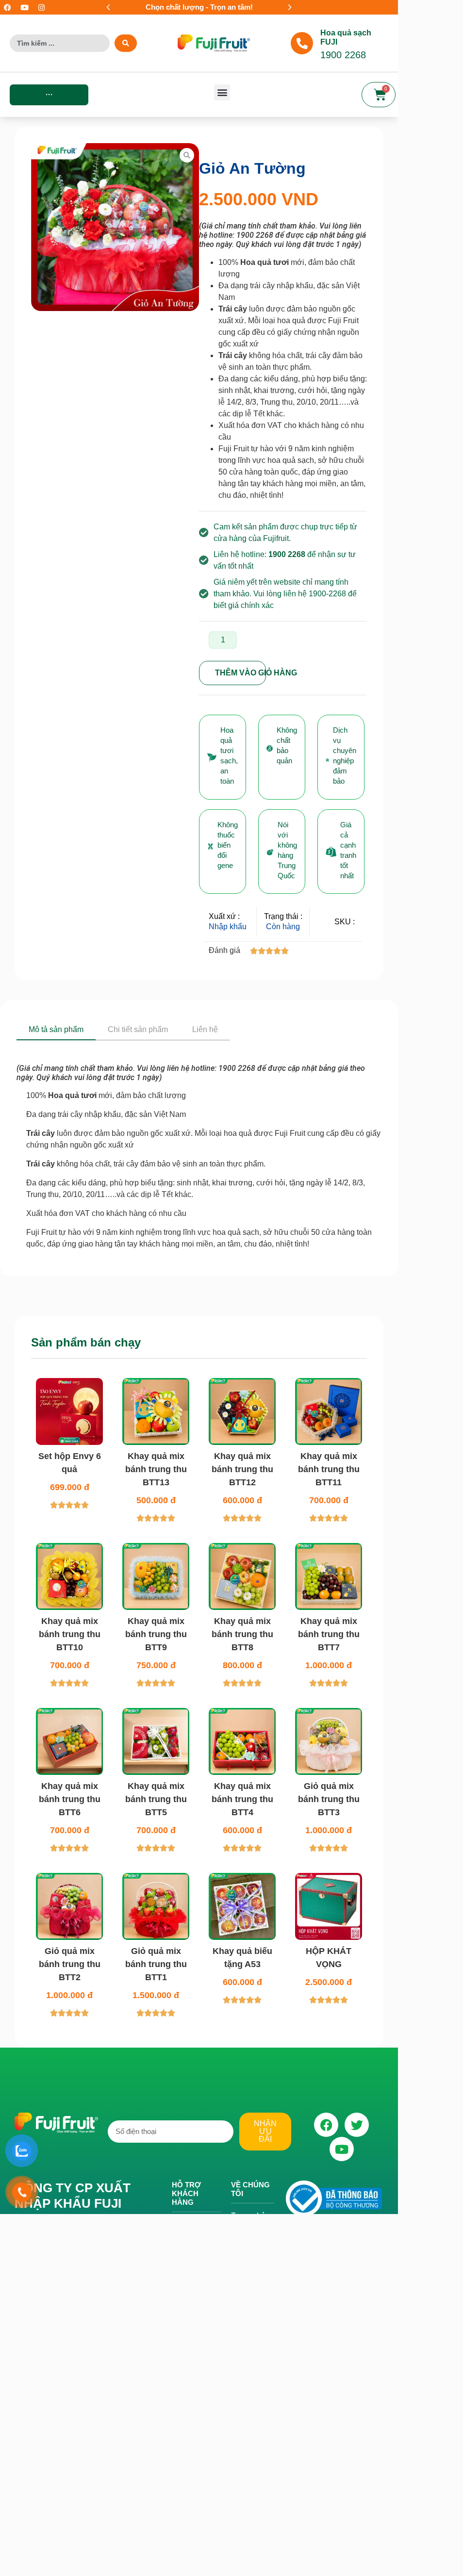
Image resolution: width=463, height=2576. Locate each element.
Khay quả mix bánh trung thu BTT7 (329, 1634)
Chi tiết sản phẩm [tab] (138, 1029)
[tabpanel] (199, 1145)
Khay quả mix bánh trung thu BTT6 (70, 1799)
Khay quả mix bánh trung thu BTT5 (156, 1799)
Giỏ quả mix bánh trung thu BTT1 (156, 1964)
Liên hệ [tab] (205, 1029)
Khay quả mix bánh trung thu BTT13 (156, 1469)
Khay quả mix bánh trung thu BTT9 (156, 1634)
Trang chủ (248, 2216)
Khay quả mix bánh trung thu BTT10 (70, 1634)
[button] (108, 7)
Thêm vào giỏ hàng (240, 673)
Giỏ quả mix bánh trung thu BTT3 (329, 1799)
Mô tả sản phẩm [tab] (56, 1029)
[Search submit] (126, 43)
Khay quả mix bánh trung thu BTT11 (329, 1469)
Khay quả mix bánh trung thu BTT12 (242, 1469)
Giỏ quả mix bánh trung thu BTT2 (70, 1964)
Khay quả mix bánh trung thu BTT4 (242, 1799)
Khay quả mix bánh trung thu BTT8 (242, 1634)
